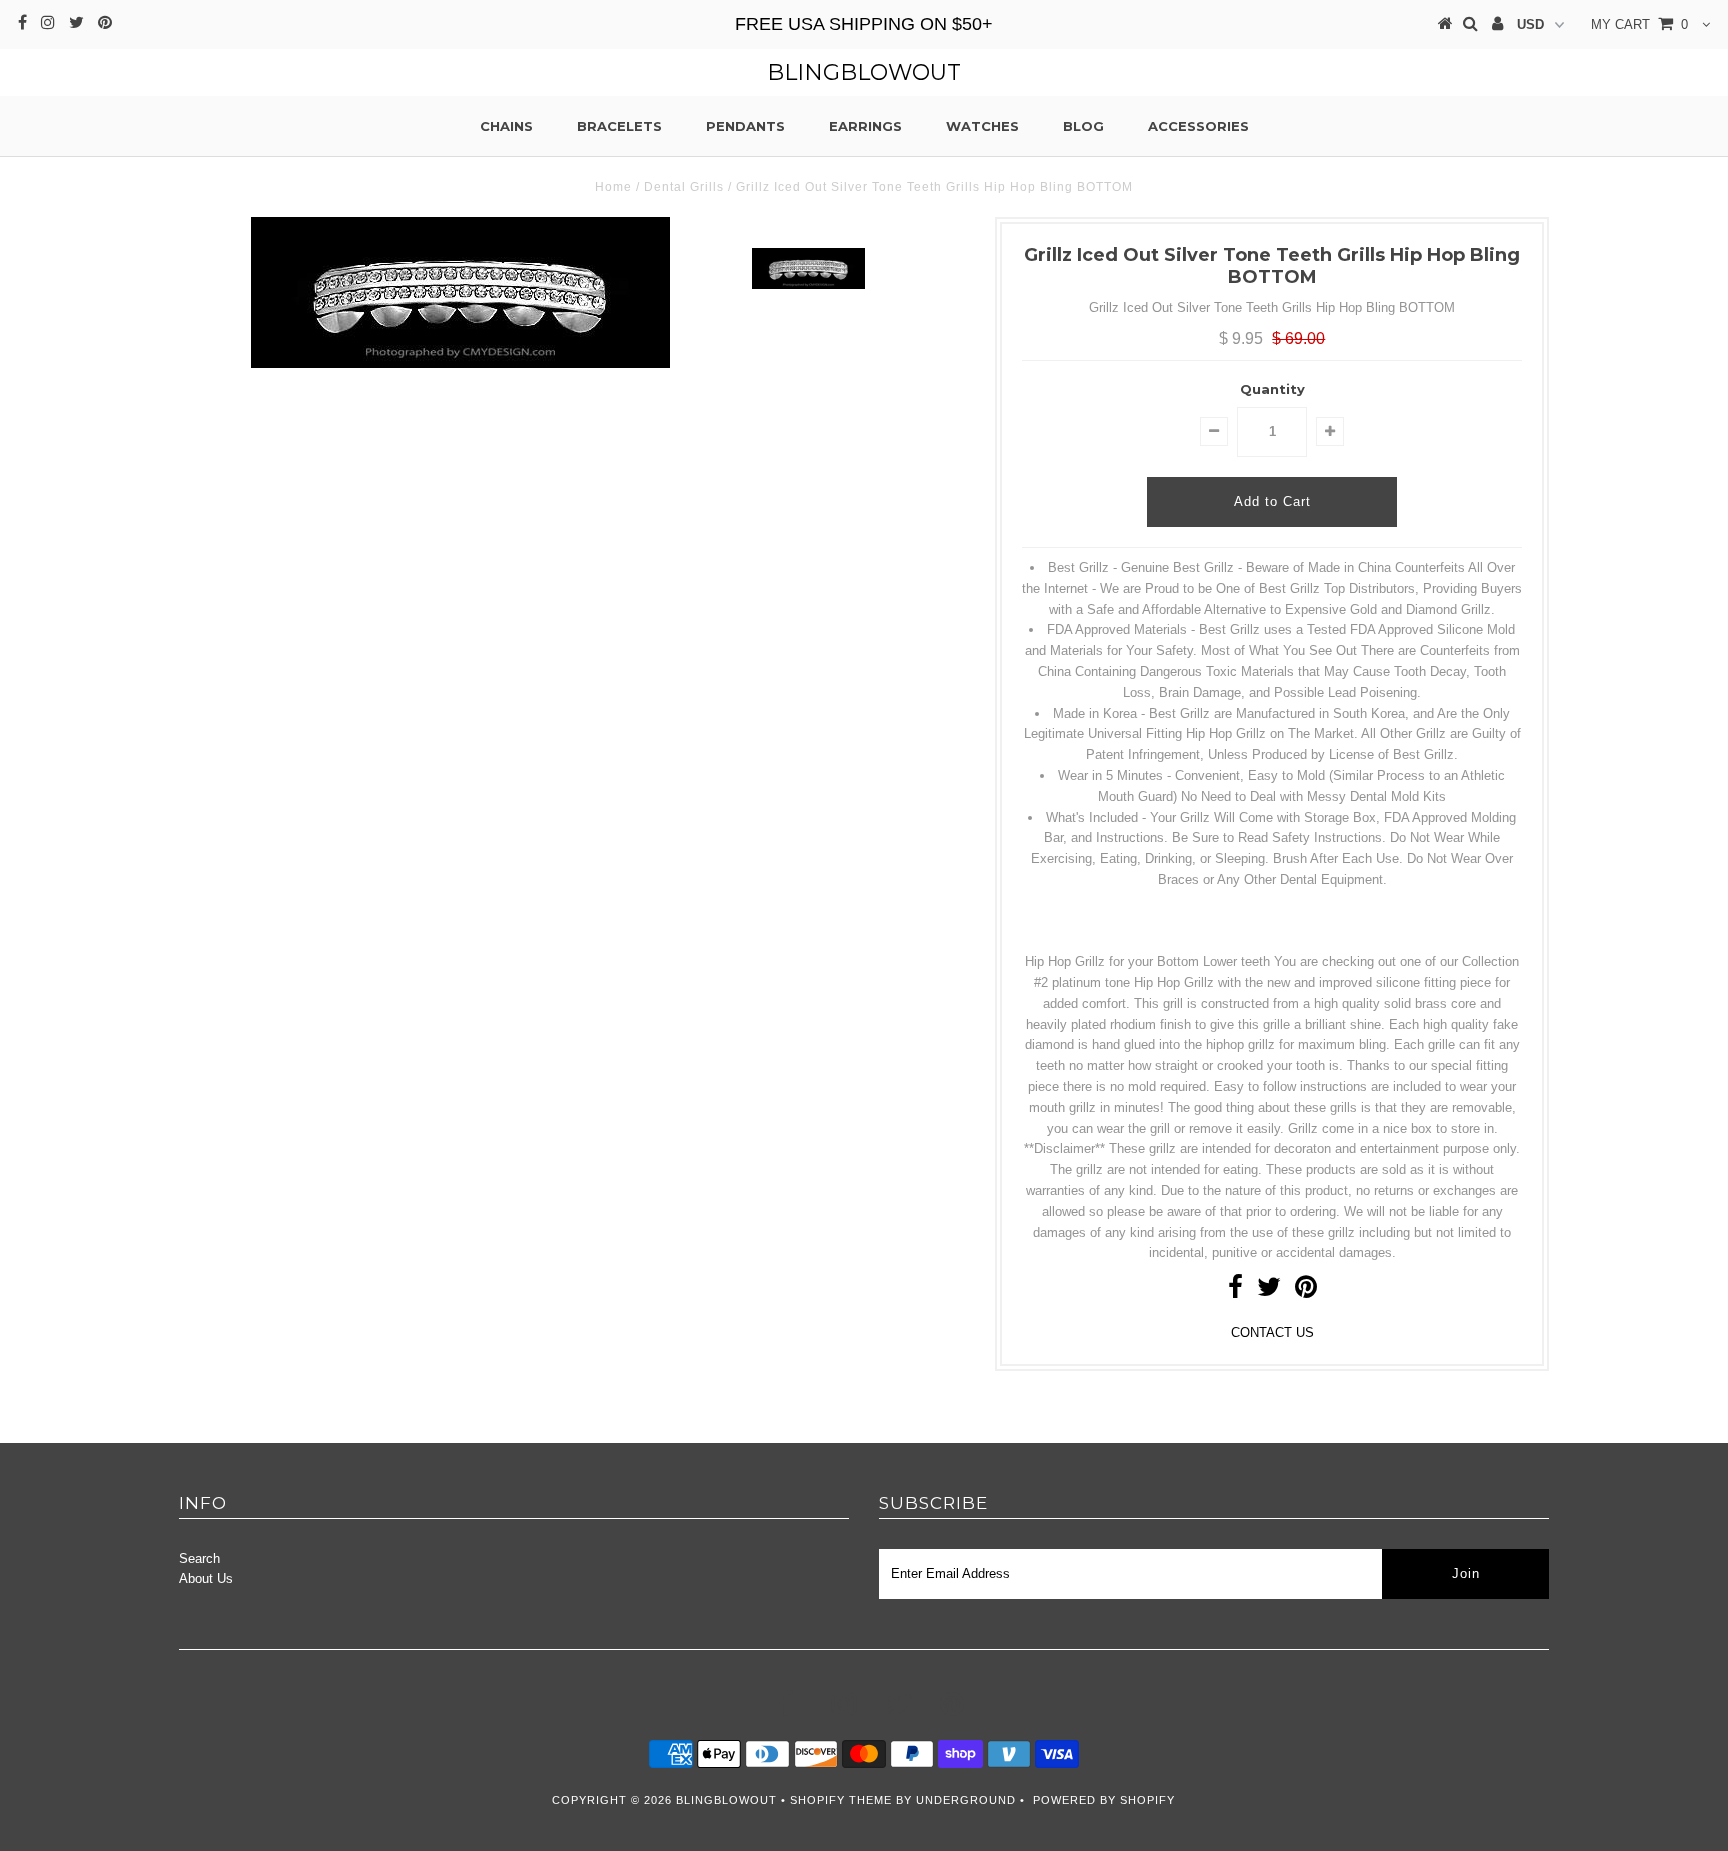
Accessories (1198, 126)
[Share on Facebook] (1235, 1291)
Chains (506, 126)
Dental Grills (684, 187)
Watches (982, 126)
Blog (1083, 126)
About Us (206, 1578)
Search (199, 1558)
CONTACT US (1272, 1332)
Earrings (865, 126)
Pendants (745, 126)
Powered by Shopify (1104, 1800)
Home (613, 187)
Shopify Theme (841, 1800)
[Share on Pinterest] (1306, 1291)
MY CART (1639, 24)
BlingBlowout (864, 72)
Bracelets (619, 126)
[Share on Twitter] (1269, 1291)
